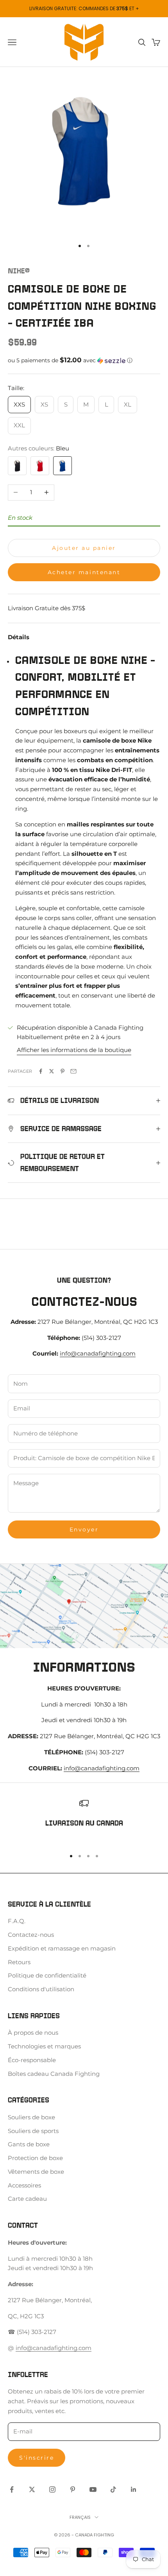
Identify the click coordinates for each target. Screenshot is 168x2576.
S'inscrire (37, 2458)
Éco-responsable (32, 2060)
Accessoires (24, 2185)
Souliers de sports (33, 2131)
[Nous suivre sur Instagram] (52, 2489)
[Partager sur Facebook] (41, 1071)
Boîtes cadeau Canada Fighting (54, 2074)
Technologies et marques (44, 2046)
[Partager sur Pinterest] (63, 1071)
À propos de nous (33, 2033)
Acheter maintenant (84, 572)
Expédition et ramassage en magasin (62, 1948)
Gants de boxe (29, 2144)
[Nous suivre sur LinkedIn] (134, 2489)
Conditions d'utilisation (41, 1989)
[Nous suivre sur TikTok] (113, 2489)
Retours (19, 1962)
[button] (84, 360)
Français (80, 2517)
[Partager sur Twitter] (52, 1071)
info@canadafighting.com (98, 1353)
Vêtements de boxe (36, 2172)
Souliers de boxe (31, 2117)
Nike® (19, 271)
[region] (84, 1820)
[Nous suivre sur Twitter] (32, 2489)
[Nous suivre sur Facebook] (12, 2489)
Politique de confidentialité (47, 1975)
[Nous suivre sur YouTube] (93, 2489)
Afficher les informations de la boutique (74, 1050)
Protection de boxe (35, 2158)
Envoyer (84, 1529)
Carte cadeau (27, 2199)
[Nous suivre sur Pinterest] (73, 2489)
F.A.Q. (17, 1921)
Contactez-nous (31, 1935)
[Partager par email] (73, 1071)
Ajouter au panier (84, 548)
